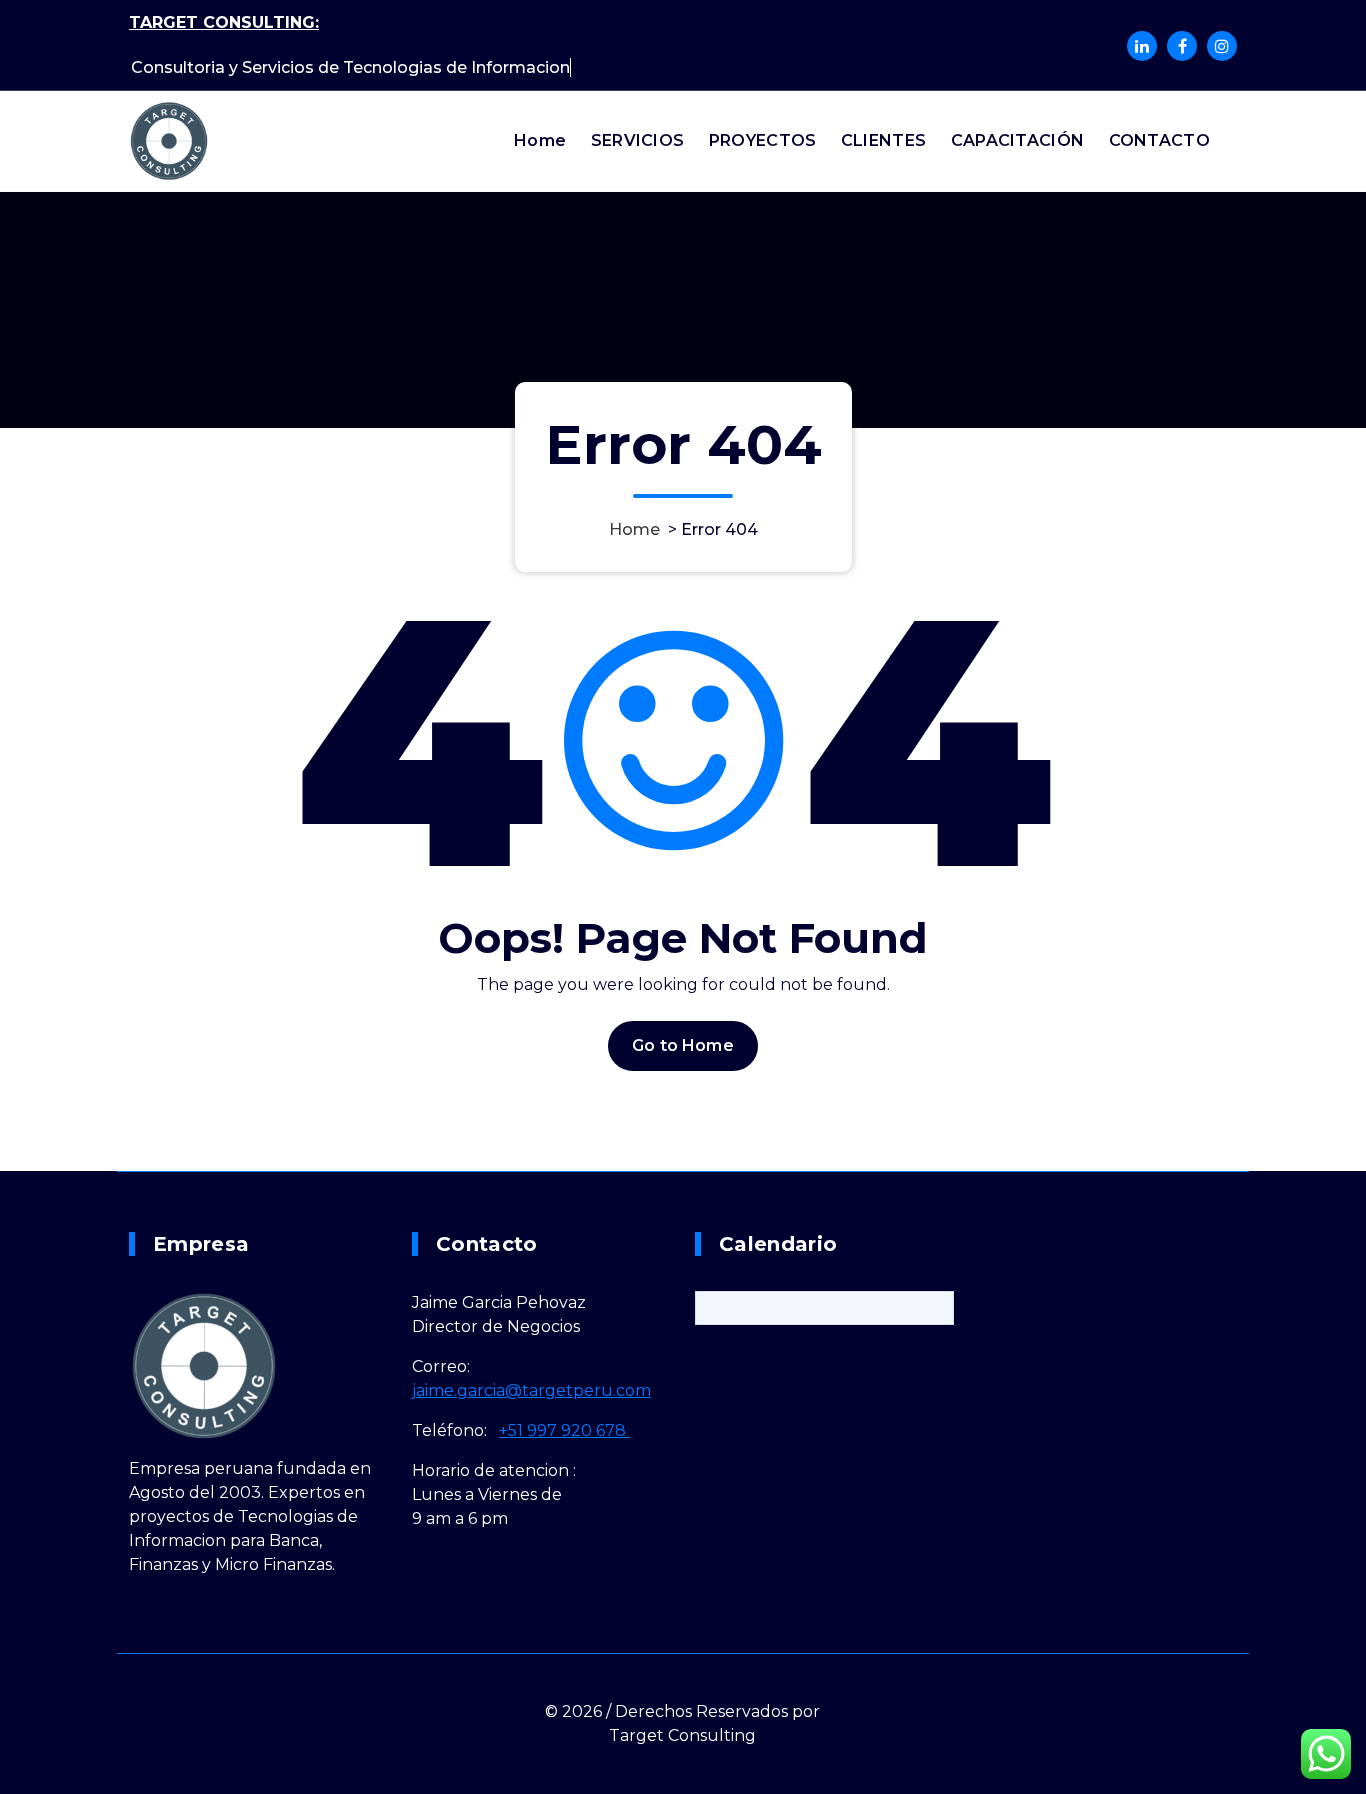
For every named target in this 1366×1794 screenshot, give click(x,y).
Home (540, 140)
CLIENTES (883, 140)
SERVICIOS (638, 140)
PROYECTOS (763, 140)
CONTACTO (1159, 140)
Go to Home (683, 1045)
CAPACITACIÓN (1018, 140)
